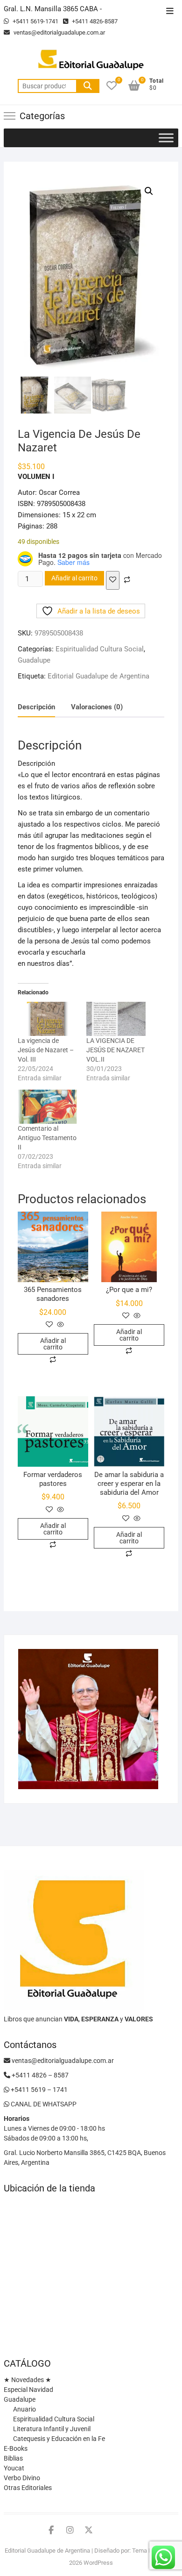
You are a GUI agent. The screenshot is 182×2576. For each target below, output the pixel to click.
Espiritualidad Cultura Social (100, 649)
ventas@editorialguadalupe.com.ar (59, 32)
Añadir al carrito (74, 578)
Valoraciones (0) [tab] (97, 707)
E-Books (16, 2448)
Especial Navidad (28, 2390)
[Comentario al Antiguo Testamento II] (47, 1107)
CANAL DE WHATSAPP (43, 2104)
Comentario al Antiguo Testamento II (47, 1138)
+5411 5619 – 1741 (38, 2090)
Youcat (14, 2468)
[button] (149, 191)
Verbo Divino (22, 2478)
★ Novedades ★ (28, 2380)
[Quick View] (59, 1325)
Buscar (88, 86)
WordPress (98, 2563)
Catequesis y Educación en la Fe (59, 2439)
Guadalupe (34, 660)
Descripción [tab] (36, 707)
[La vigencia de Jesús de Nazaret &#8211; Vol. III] (47, 1019)
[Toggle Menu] (166, 138)
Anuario (24, 2409)
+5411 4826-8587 (94, 21)
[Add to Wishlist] (113, 580)
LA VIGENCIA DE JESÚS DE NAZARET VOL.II (115, 1050)
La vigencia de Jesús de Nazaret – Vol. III (46, 1050)
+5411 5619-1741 (35, 21)
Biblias (13, 2458)
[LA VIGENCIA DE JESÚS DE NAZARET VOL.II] (116, 1019)
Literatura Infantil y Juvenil (52, 2429)
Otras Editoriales (28, 2488)
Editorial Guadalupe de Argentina (98, 676)
